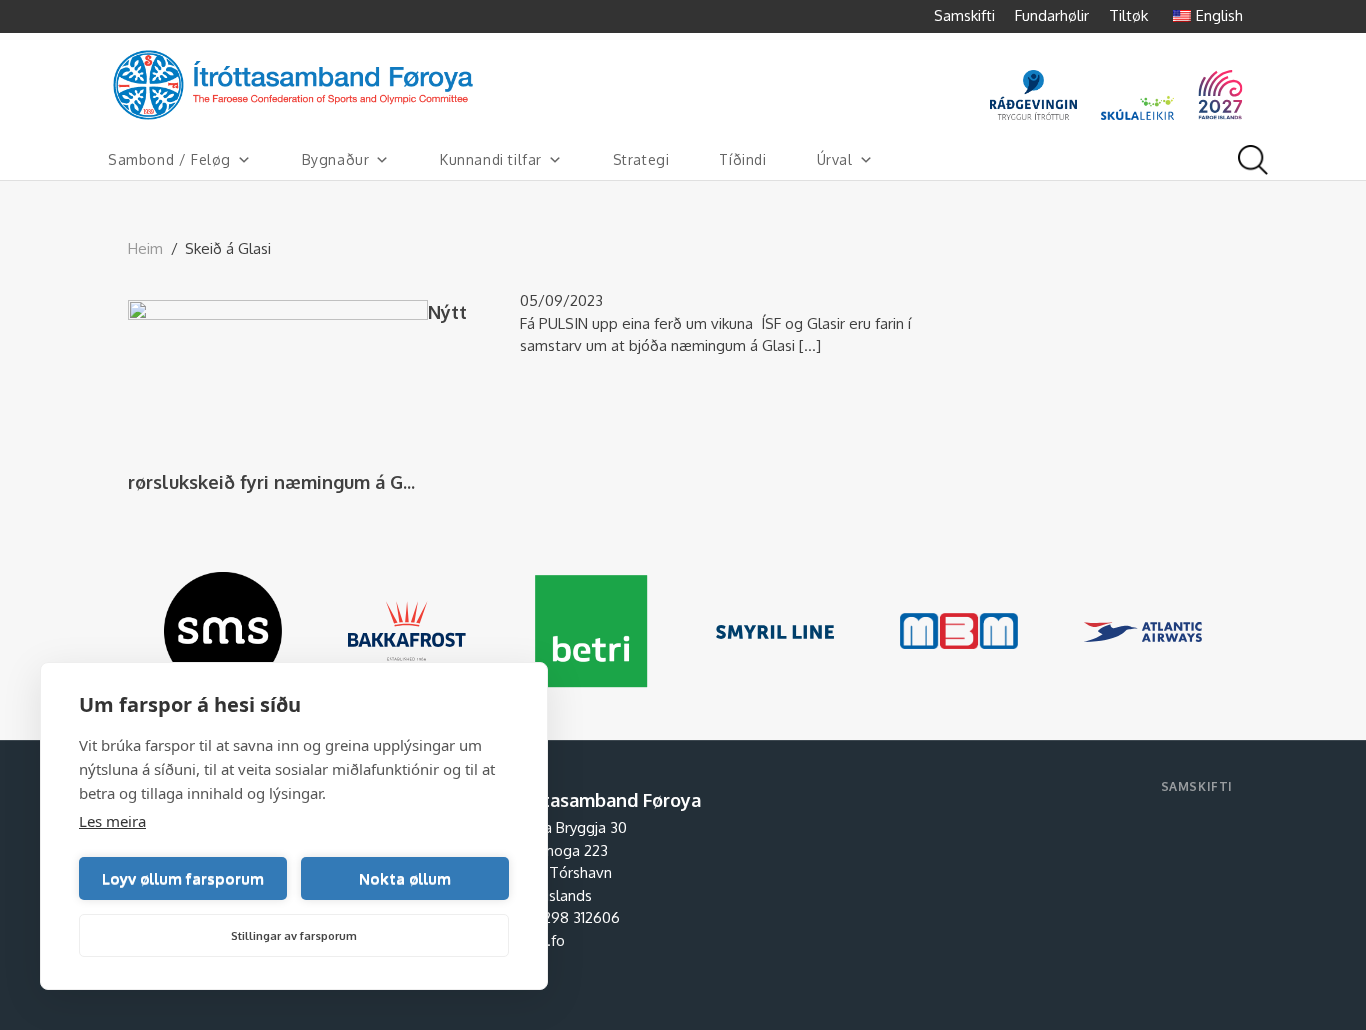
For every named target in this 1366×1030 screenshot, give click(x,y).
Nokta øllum (405, 878)
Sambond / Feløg (169, 159)
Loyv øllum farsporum (183, 878)
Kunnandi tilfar (491, 159)
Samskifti (964, 15)
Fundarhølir (1052, 15)
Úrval (835, 159)
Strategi (641, 159)
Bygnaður (336, 159)
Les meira (112, 821)
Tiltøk (1128, 15)
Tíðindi (742, 159)
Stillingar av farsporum (294, 936)
